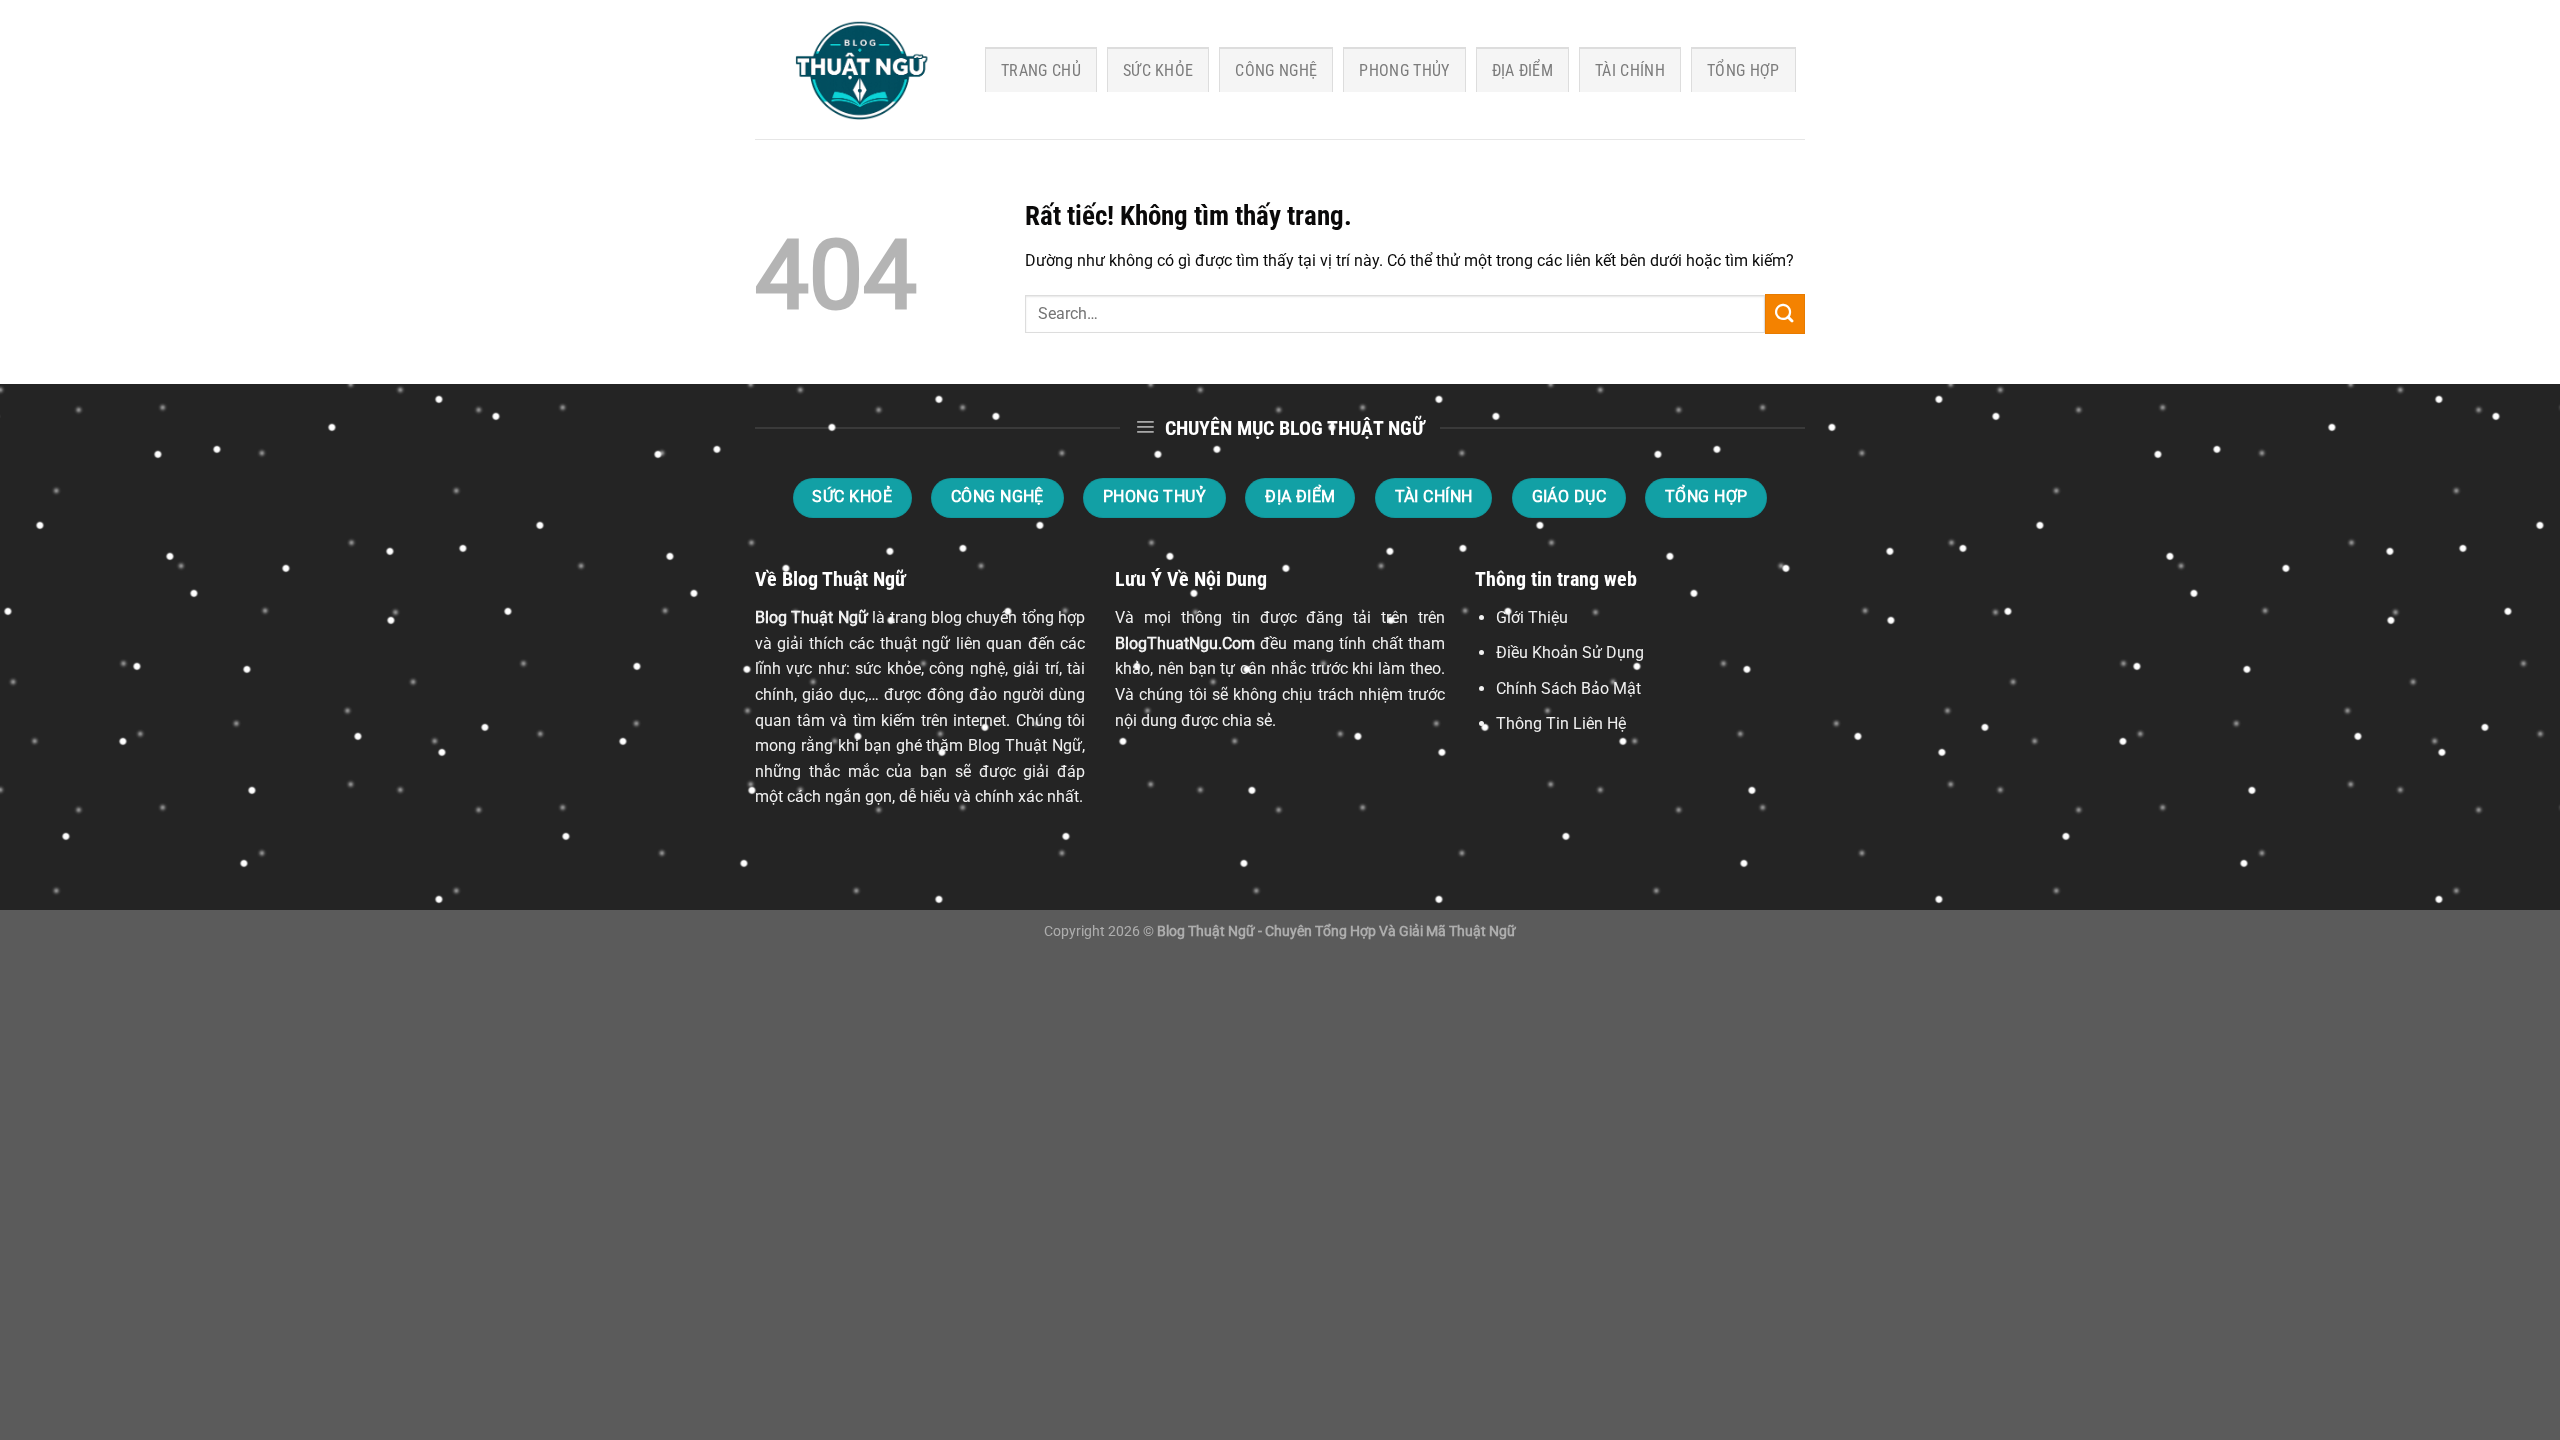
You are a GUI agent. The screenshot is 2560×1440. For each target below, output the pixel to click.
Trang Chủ (1041, 70)
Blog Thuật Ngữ (811, 617)
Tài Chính (1630, 70)
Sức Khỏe (1158, 70)
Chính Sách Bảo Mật (1568, 688)
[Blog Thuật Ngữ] (855, 70)
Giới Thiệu (1532, 617)
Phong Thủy (1404, 70)
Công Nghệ (1276, 70)
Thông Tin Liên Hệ (1561, 723)
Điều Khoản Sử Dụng (1570, 652)
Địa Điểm (1523, 70)
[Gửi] (1785, 313)
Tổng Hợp (1743, 70)
